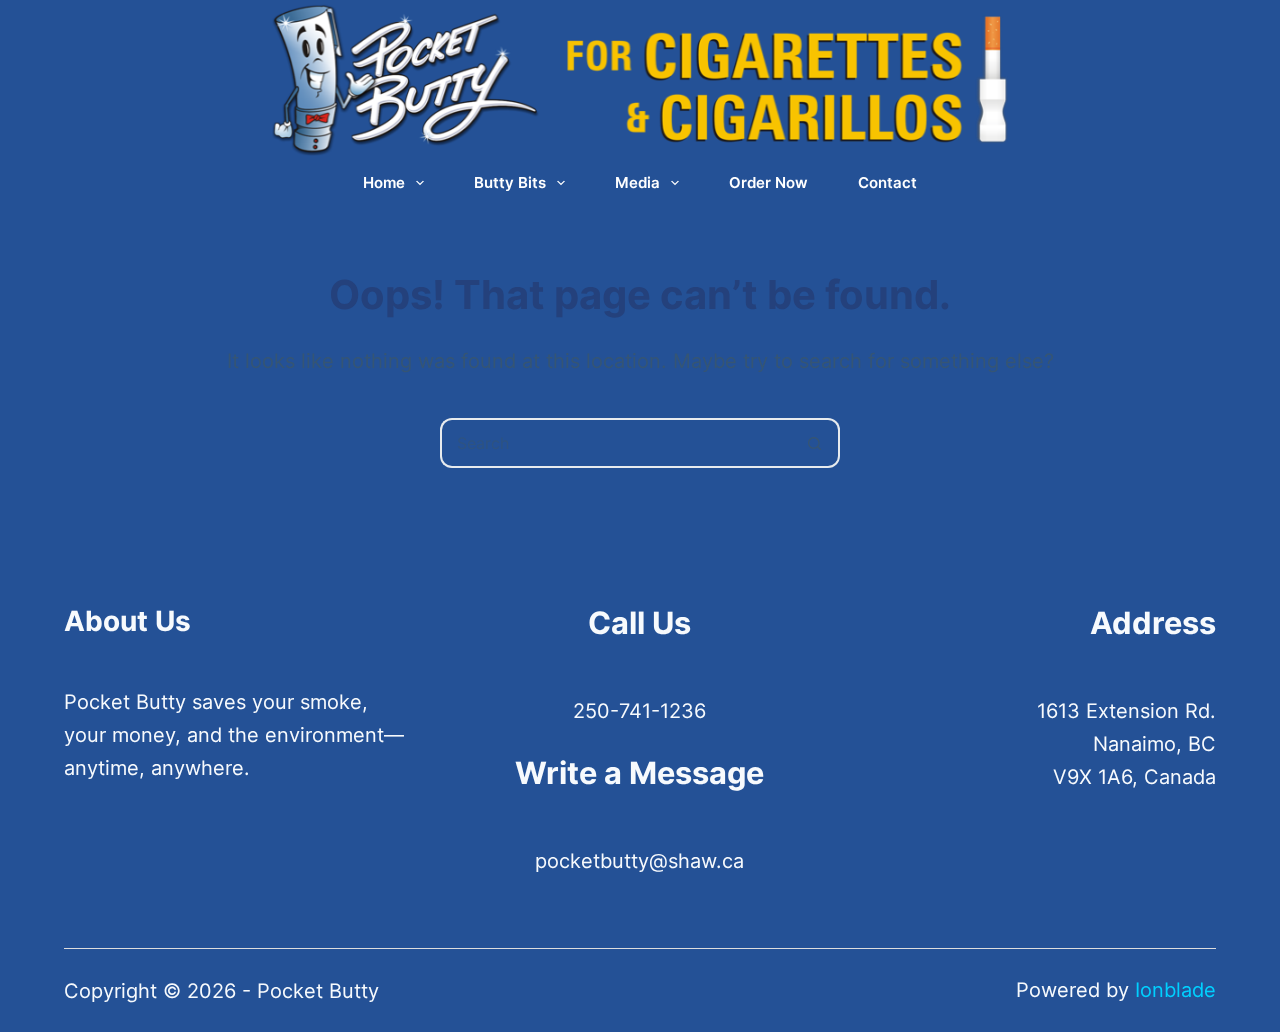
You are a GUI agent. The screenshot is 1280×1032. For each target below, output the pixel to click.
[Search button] (815, 443)
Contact (887, 182)
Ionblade (1175, 990)
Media (637, 182)
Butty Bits (510, 182)
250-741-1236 (639, 711)
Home (384, 182)
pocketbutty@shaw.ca (639, 861)
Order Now (768, 182)
